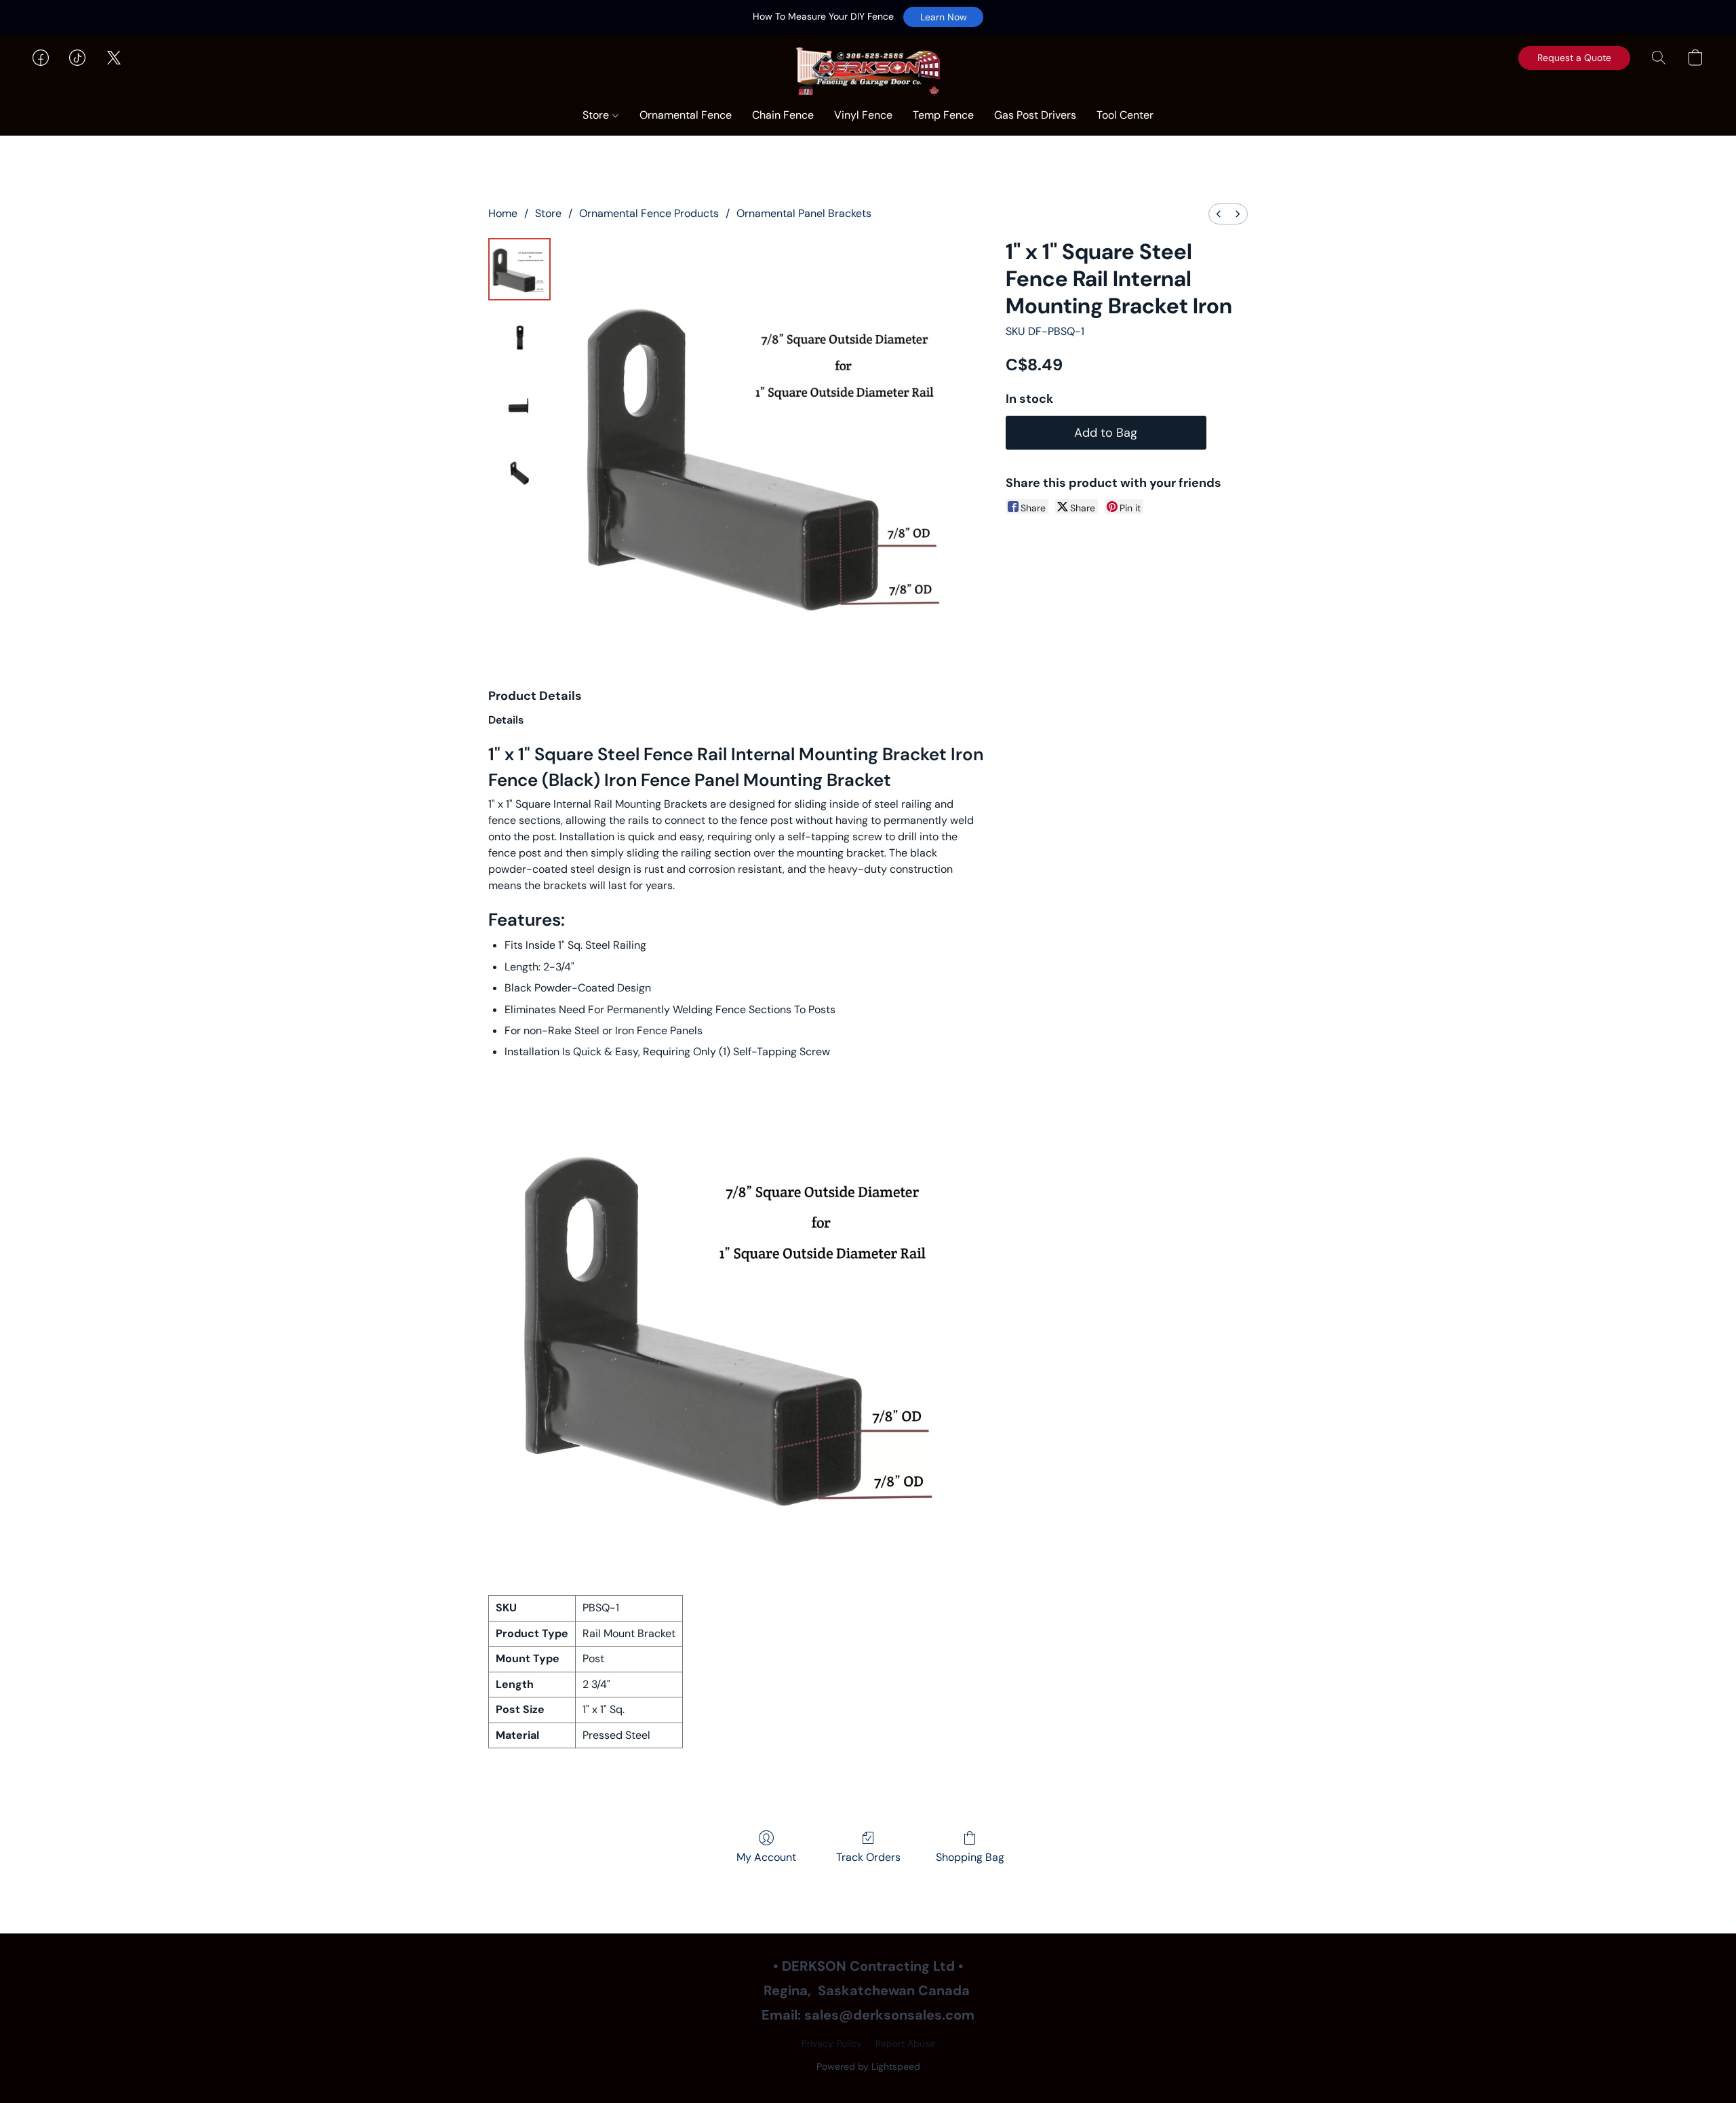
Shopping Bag (970, 1857)
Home (503, 213)
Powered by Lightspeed (868, 2066)
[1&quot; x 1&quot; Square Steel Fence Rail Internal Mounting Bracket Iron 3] (519, 473)
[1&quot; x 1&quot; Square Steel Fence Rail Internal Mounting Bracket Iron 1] (519, 337)
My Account (766, 1857)
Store (597, 115)
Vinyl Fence (863, 115)
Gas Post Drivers (1035, 115)
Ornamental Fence (686, 115)
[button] (943, 17)
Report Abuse (905, 2043)
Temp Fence (943, 115)
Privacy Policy (832, 2043)
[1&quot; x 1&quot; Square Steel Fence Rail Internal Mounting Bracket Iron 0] (519, 269)
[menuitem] (1219, 214)
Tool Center (1125, 115)
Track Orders (868, 1857)
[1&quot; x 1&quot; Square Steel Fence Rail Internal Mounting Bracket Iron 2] (519, 405)
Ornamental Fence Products (649, 213)
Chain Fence (783, 115)
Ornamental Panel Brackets (804, 213)
